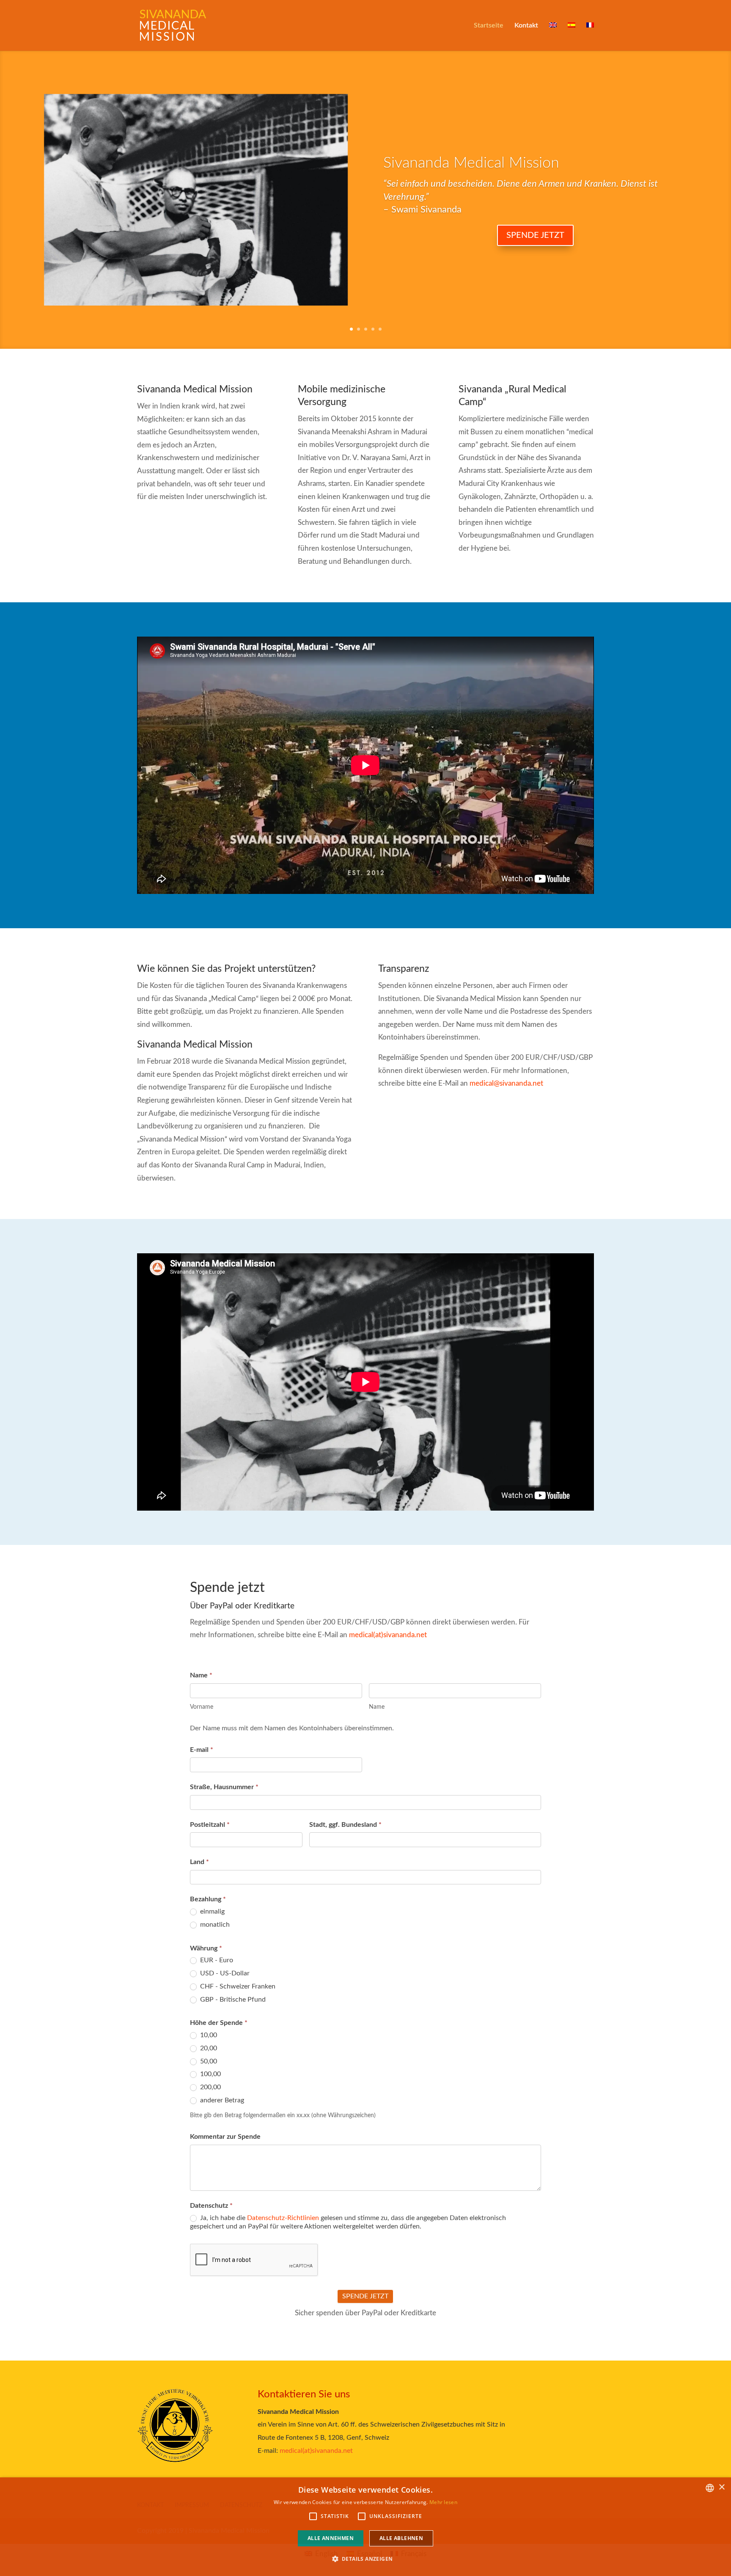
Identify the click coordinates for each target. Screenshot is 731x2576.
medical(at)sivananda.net (388, 1635)
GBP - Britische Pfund (232, 2000)
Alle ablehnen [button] (401, 2538)
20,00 (208, 2048)
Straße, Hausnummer (224, 1787)
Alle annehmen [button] (331, 2538)
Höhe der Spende (219, 2023)
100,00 (210, 2074)
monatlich (214, 1925)
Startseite (489, 26)
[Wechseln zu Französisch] (590, 37)
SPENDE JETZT (365, 2296)
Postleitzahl (210, 1825)
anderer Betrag (221, 2100)
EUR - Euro (216, 1960)
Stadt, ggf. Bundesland (345, 1825)
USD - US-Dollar (224, 1973)
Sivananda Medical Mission (471, 163)
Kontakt (526, 26)
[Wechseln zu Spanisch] (572, 37)
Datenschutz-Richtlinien (283, 2218)
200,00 (210, 2087)
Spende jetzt (535, 235)
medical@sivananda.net (506, 1083)
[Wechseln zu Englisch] (553, 37)
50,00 (208, 2061)
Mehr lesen (443, 2502)
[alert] (365, 2527)
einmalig (212, 1911)
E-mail (202, 1750)
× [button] (721, 2487)
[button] (366, 2559)
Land (199, 1862)
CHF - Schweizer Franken (237, 1986)
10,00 (208, 2035)
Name (201, 1675)
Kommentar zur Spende (225, 2137)
